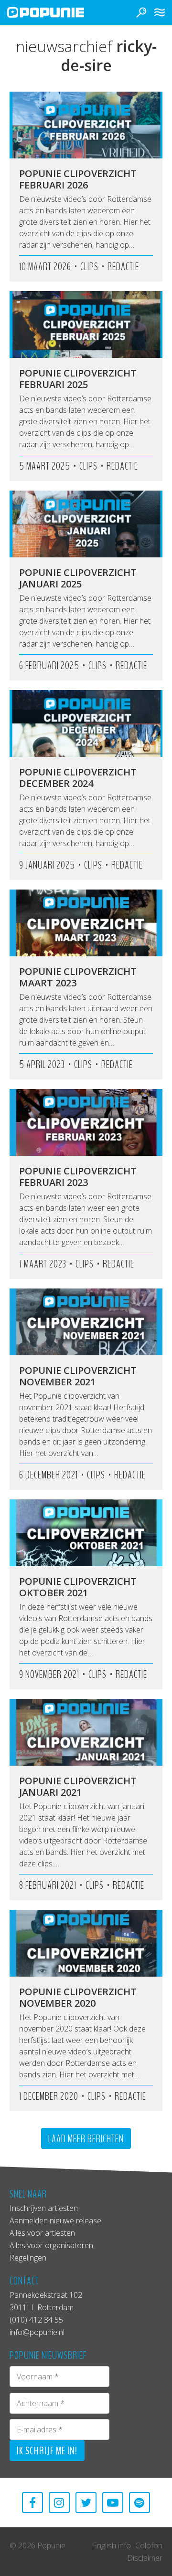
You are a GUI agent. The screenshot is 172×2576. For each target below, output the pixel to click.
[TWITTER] (86, 2503)
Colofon (149, 2545)
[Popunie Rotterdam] (60, 12)
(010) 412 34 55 (36, 2320)
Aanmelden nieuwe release (55, 2220)
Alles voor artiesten (42, 2233)
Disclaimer (145, 2558)
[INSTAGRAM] (59, 2503)
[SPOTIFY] (140, 2503)
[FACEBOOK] (32, 2503)
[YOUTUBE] (113, 2503)
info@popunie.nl (37, 2332)
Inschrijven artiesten (44, 2208)
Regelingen (28, 2258)
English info (112, 2545)
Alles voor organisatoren (51, 2245)
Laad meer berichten (86, 2139)
